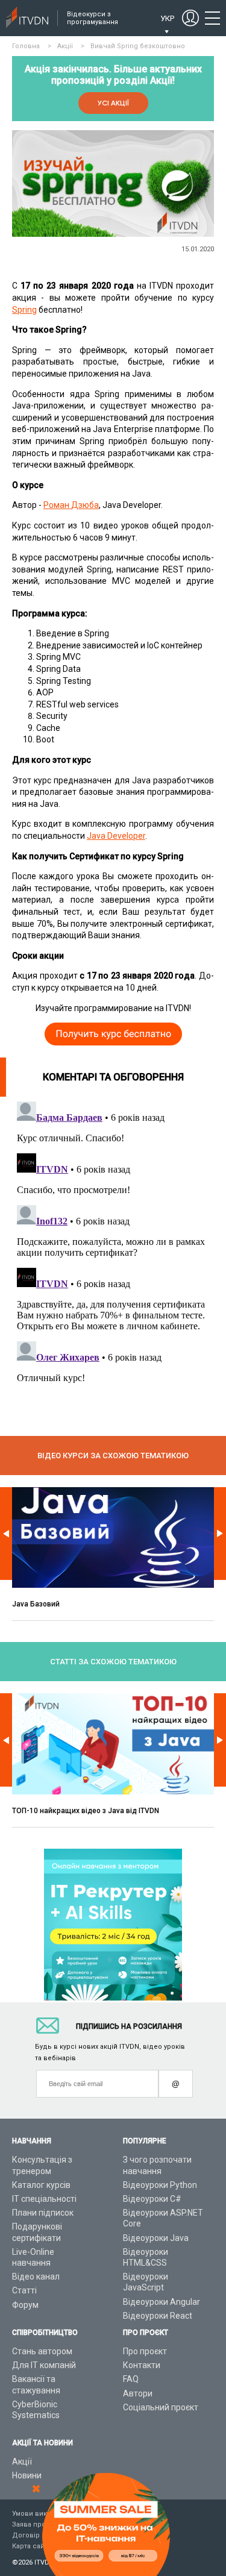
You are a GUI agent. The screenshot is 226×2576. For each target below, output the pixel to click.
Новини (27, 2475)
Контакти (142, 2365)
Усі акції (113, 103)
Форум (25, 2305)
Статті (24, 2290)
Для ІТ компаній (44, 2365)
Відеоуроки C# (152, 2199)
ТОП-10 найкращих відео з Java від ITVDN (86, 1811)
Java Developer (116, 836)
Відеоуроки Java (156, 2238)
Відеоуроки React (158, 2316)
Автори (138, 2393)
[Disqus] (113, 1247)
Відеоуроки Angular (162, 2302)
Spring (24, 310)
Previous (6, 1534)
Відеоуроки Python (160, 2185)
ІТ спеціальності (44, 2199)
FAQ (131, 2379)
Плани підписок (43, 2213)
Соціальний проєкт (161, 2407)
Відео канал (36, 2277)
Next (220, 1534)
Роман (57, 505)
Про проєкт (145, 2351)
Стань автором (42, 2351)
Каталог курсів (41, 2185)
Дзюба (85, 505)
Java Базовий (36, 1604)
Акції (22, 2462)
